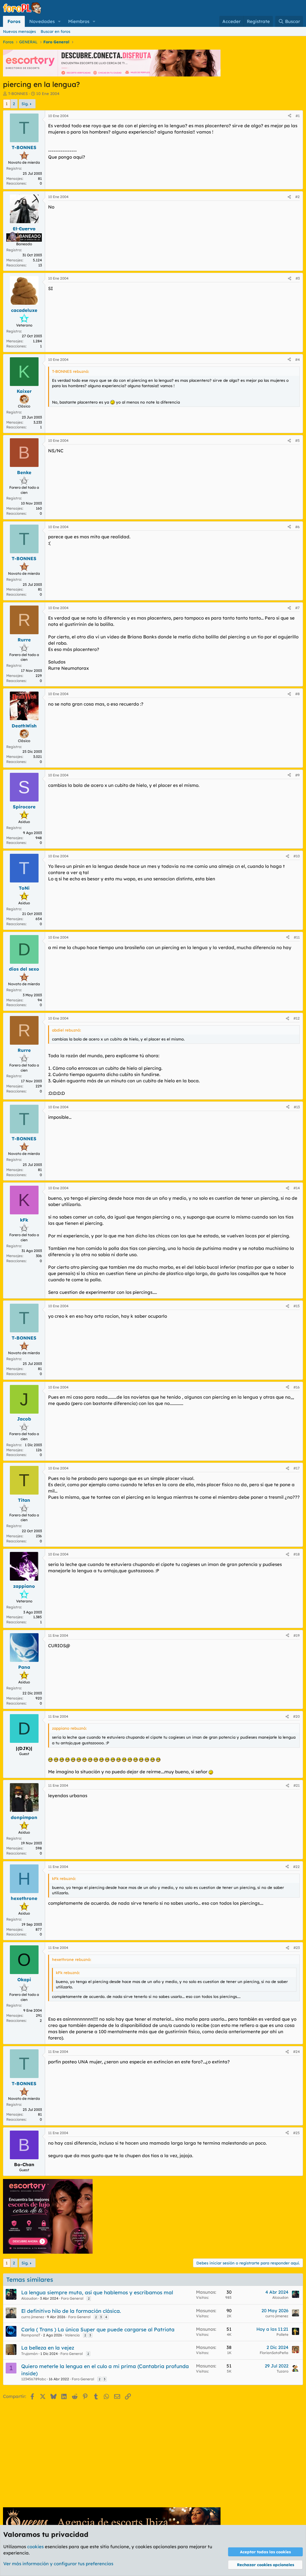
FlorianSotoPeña (274, 2353)
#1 (298, 116)
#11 (297, 937)
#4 (297, 360)
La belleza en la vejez (48, 2348)
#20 (296, 1716)
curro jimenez (33, 2317)
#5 (297, 440)
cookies (35, 2547)
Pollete (282, 2334)
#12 (297, 1018)
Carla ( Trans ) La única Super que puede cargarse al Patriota (98, 2329)
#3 (298, 278)
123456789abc (34, 2379)
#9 (297, 775)
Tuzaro (283, 2371)
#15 (297, 1306)
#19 (297, 1635)
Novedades (42, 21)
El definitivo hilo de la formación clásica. (71, 2311)
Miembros (79, 21)
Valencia (72, 2335)
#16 (297, 1387)
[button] (59, 21)
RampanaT (31, 2335)
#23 (297, 1948)
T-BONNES (18, 94)
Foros (14, 21)
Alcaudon (29, 2298)
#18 (297, 1554)
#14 (297, 1188)
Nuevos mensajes (19, 31)
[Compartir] (290, 116)
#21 (297, 1785)
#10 (297, 856)
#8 (297, 694)
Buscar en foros (55, 31)
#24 (296, 2052)
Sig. (25, 104)
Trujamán (29, 2354)
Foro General (72, 2298)
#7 (297, 608)
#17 (297, 1468)
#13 (297, 1107)
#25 (296, 2133)
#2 (297, 197)
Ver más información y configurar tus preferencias (58, 2564)
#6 (297, 527)
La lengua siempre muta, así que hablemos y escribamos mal (97, 2292)
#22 (296, 1867)
